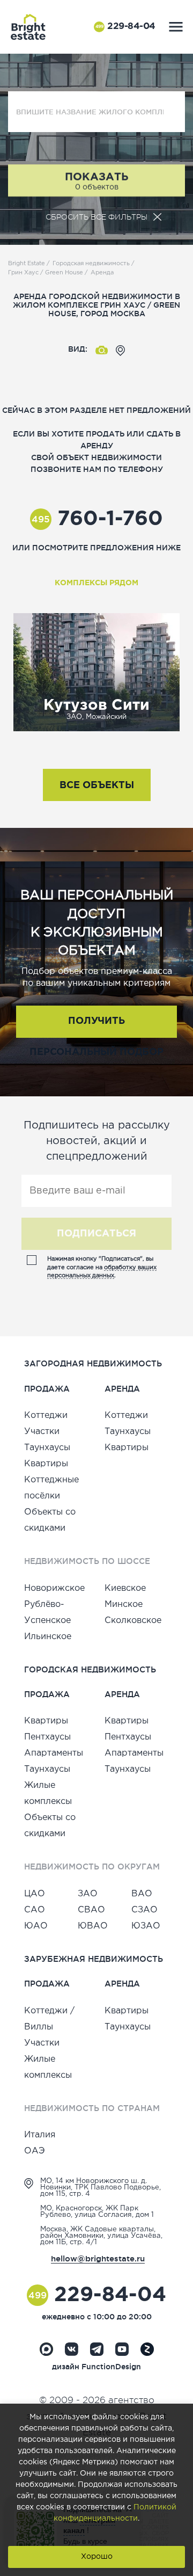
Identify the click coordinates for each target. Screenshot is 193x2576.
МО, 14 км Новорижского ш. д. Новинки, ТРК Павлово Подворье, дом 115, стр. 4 (101, 2188)
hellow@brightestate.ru (98, 2258)
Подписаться (96, 1234)
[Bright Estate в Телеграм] (97, 2349)
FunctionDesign (111, 2367)
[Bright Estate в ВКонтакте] (72, 2349)
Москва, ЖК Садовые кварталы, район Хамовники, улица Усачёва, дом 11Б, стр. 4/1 (101, 2236)
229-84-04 (125, 27)
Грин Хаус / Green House (46, 273)
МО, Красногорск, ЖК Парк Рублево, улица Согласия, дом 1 (97, 2212)
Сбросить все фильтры (96, 217)
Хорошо (97, 2557)
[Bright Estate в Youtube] (122, 2349)
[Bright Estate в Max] (46, 2349)
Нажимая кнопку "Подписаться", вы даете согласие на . (102, 1267)
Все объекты (97, 785)
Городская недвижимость (91, 264)
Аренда (102, 273)
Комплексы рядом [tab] (96, 583)
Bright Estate (27, 264)
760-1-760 (97, 519)
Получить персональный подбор (96, 1027)
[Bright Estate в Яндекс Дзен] (147, 2349)
